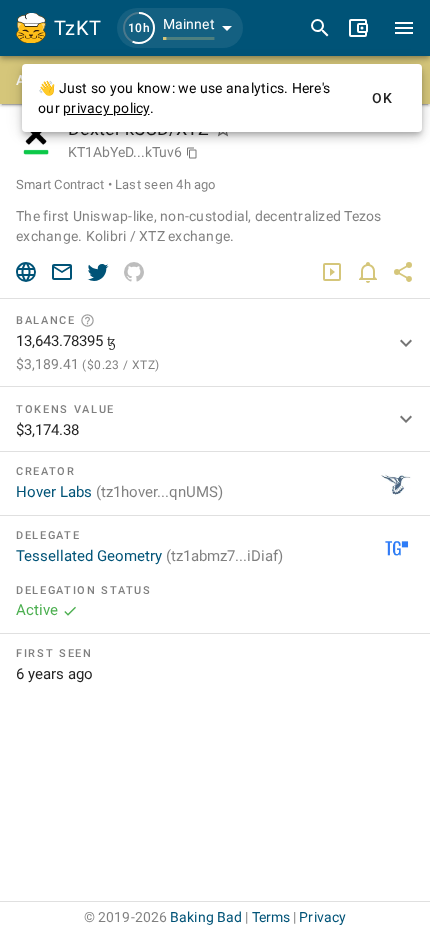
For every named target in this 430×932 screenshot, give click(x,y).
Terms (271, 917)
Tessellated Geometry (149, 556)
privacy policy (106, 108)
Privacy (322, 917)
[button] (180, 28)
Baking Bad (206, 917)
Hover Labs (119, 492)
